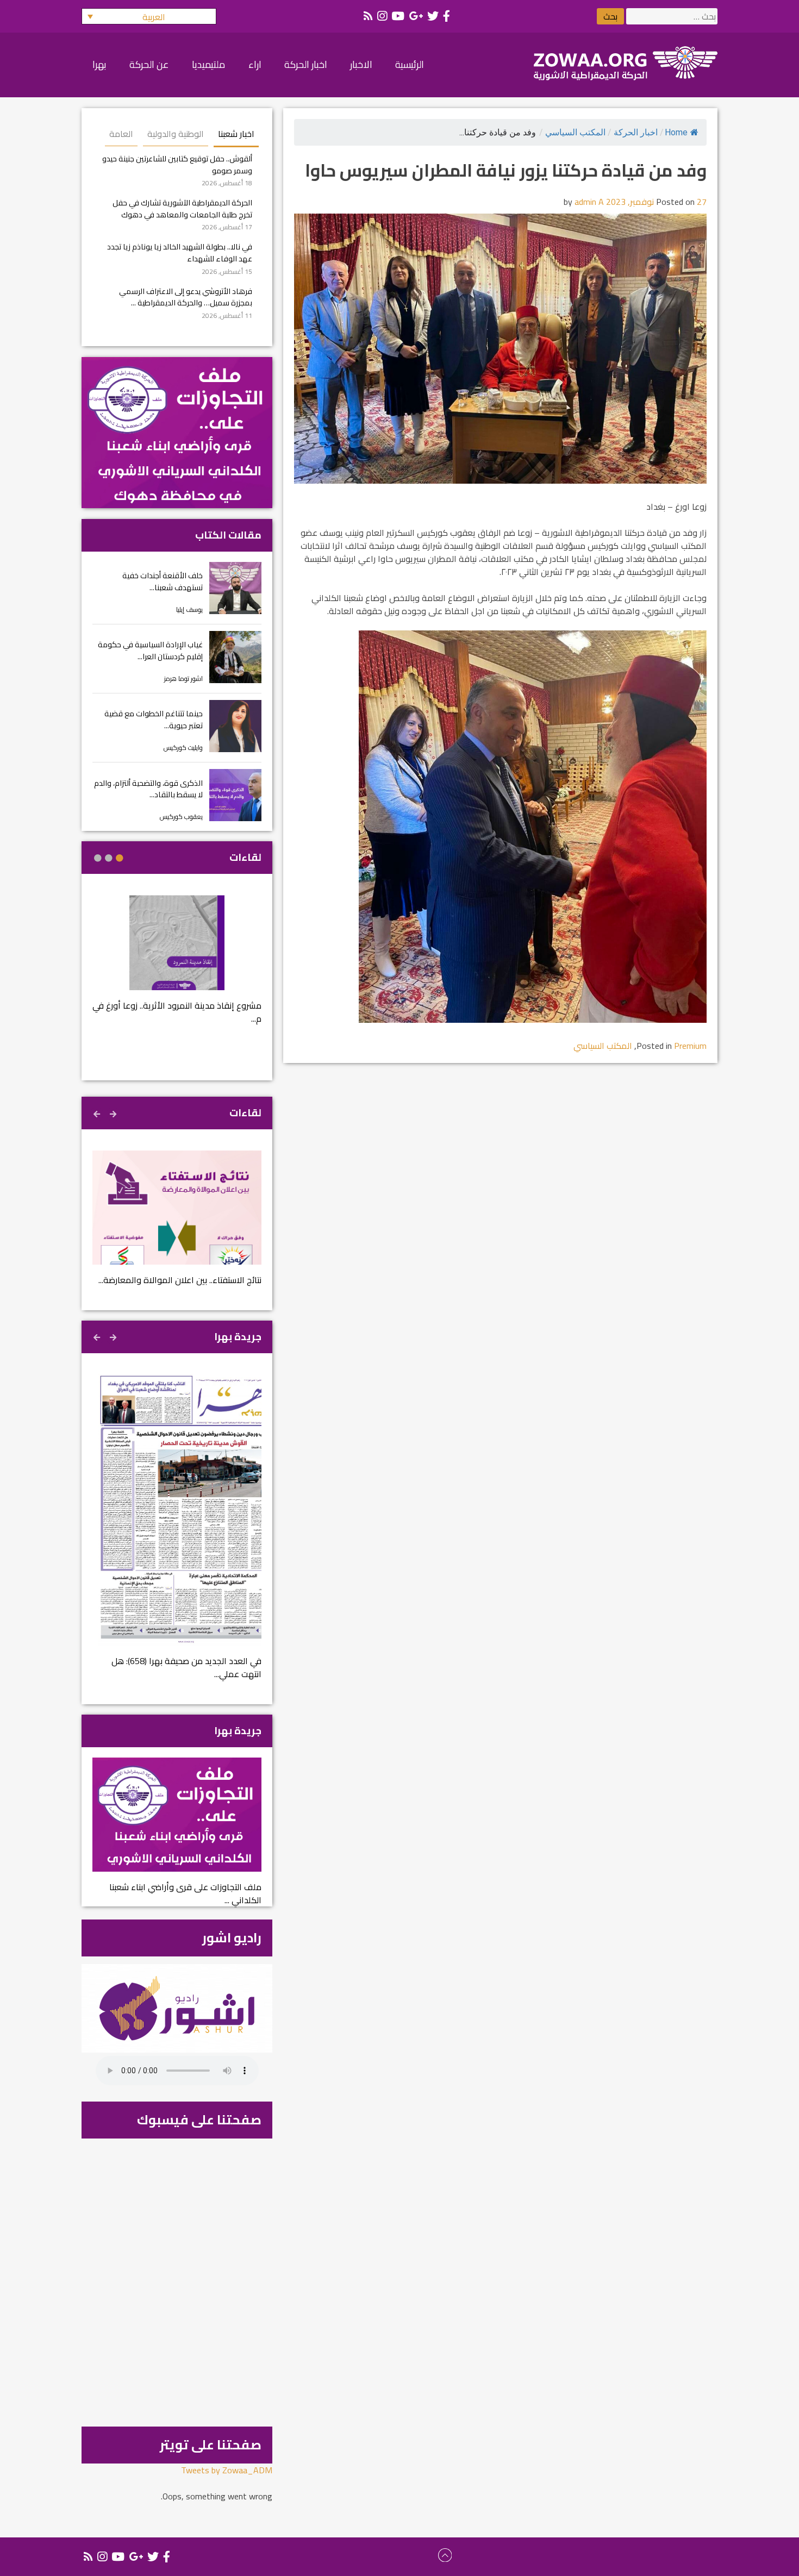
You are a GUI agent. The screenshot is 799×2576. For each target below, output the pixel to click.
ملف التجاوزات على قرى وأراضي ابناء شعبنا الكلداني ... (185, 1893)
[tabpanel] (177, 967)
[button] (149, 16)
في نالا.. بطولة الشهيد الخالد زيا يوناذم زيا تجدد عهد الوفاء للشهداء (180, 252)
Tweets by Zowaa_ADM (227, 2470)
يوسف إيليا (189, 609)
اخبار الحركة (636, 132)
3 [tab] (98, 858)
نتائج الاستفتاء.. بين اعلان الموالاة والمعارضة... (180, 1280)
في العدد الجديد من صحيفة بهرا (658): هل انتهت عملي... (186, 1667)
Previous (114, 1112)
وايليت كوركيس (183, 748)
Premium (690, 1046)
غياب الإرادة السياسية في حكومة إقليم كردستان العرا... (150, 650)
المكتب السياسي (575, 132)
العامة (121, 134)
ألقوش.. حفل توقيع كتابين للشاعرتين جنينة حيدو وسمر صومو (177, 164)
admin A (589, 202)
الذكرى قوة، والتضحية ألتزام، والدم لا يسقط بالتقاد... (148, 789)
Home (676, 132)
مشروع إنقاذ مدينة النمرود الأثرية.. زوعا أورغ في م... (177, 1012)
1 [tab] (120, 858)
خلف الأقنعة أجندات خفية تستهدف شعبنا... (163, 581)
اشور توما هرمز (183, 679)
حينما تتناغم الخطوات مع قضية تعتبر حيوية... (154, 719)
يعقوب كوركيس (181, 817)
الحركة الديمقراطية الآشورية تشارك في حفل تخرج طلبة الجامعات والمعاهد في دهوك (182, 208)
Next (98, 1112)
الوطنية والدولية (176, 134)
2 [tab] (109, 858)
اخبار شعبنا (236, 134)
